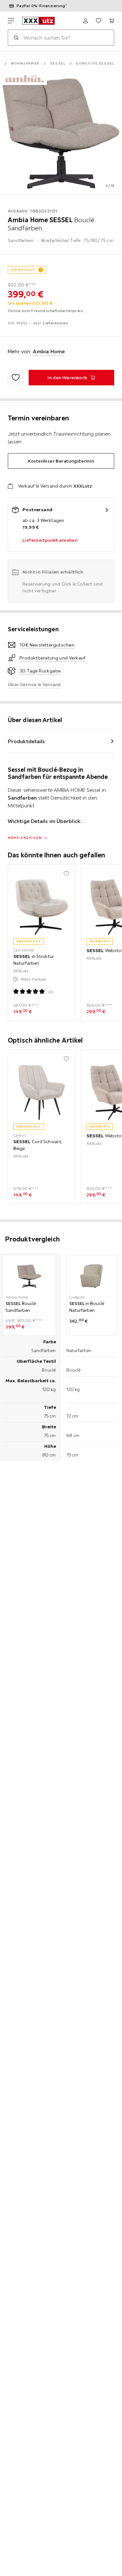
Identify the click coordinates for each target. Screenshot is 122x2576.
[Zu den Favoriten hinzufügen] (16, 378)
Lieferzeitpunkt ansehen (50, 540)
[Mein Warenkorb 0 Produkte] (112, 21)
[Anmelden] (86, 21)
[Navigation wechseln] (11, 21)
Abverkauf (23, 270)
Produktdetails (26, 741)
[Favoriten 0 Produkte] (99, 21)
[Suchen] (16, 38)
